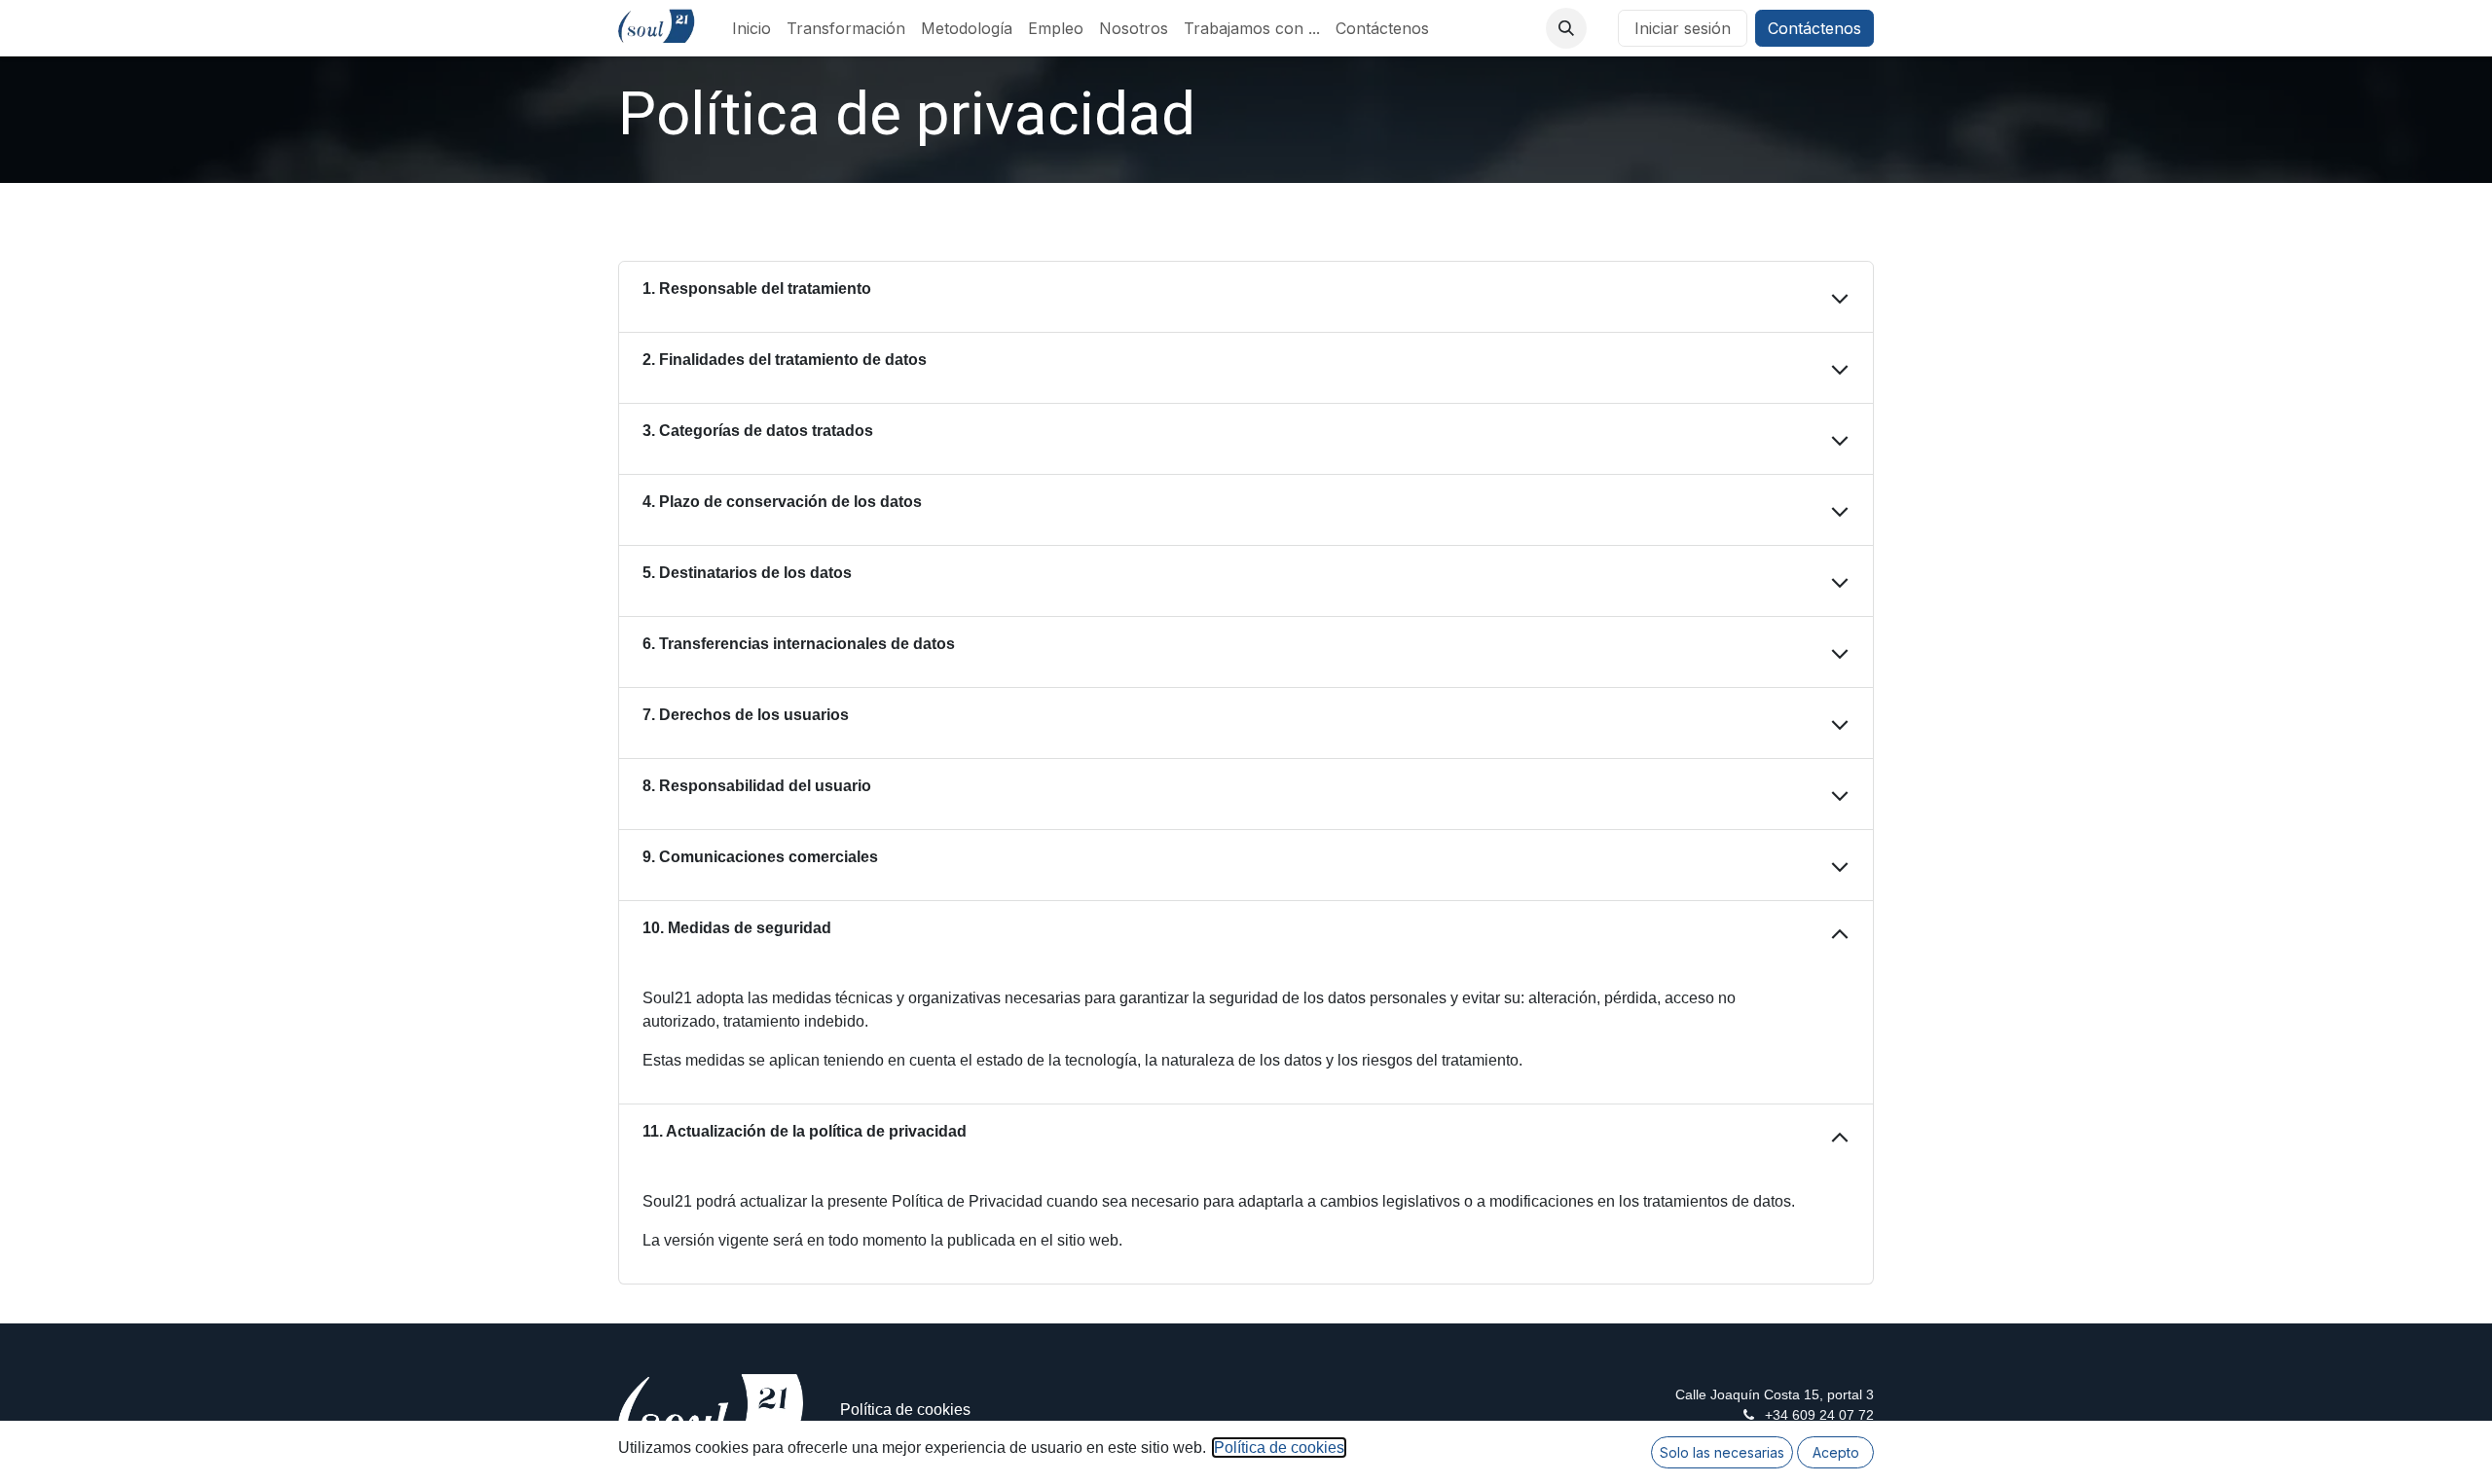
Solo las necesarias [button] (1722, 1452)
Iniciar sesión (1683, 28)
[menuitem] (751, 28)
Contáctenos (1814, 28)
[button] (1566, 28)
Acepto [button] (1836, 1452)
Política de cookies (905, 1410)
